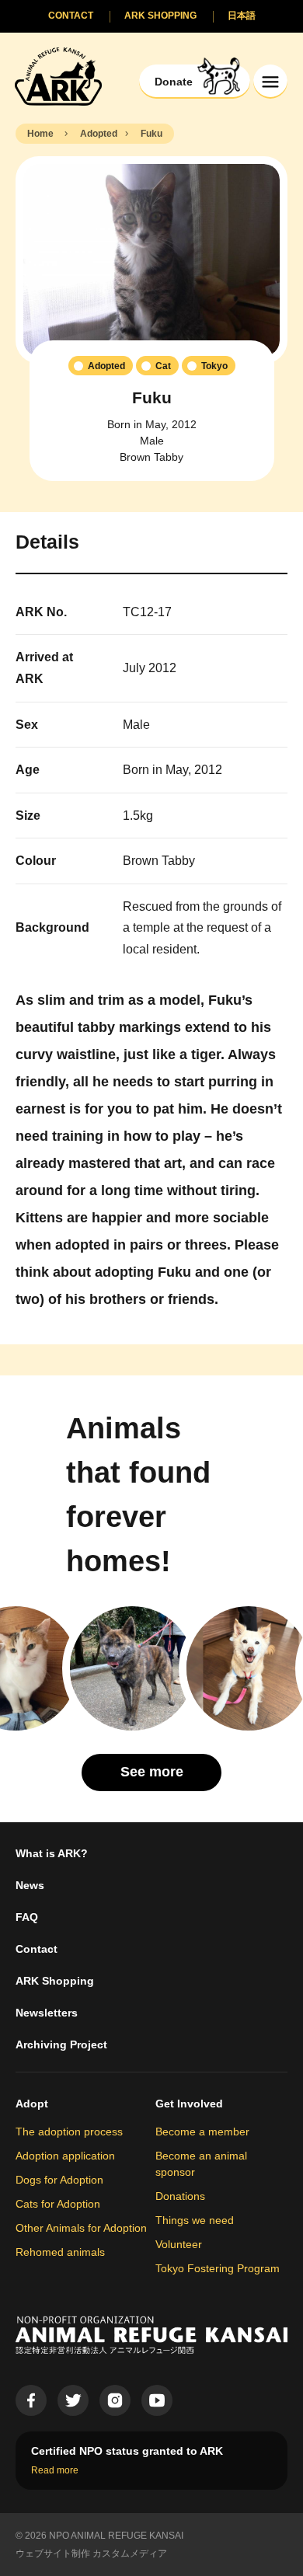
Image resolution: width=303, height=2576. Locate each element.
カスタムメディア (130, 2553)
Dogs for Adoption (59, 2180)
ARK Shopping (55, 1981)
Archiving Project (61, 2044)
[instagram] (115, 2400)
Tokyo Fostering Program (218, 2268)
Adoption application (65, 2156)
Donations (180, 2196)
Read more (55, 2470)
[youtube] (157, 2400)
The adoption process (69, 2132)
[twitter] (73, 2400)
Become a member (202, 2132)
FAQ (27, 1917)
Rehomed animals (60, 2252)
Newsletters (47, 2013)
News (30, 1885)
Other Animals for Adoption (81, 2228)
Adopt (32, 2104)
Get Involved (189, 2104)
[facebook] (31, 2400)
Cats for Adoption (58, 2204)
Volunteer (179, 2244)
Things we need (195, 2220)
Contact (37, 1949)
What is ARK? (52, 1853)
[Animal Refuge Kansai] (58, 76)
